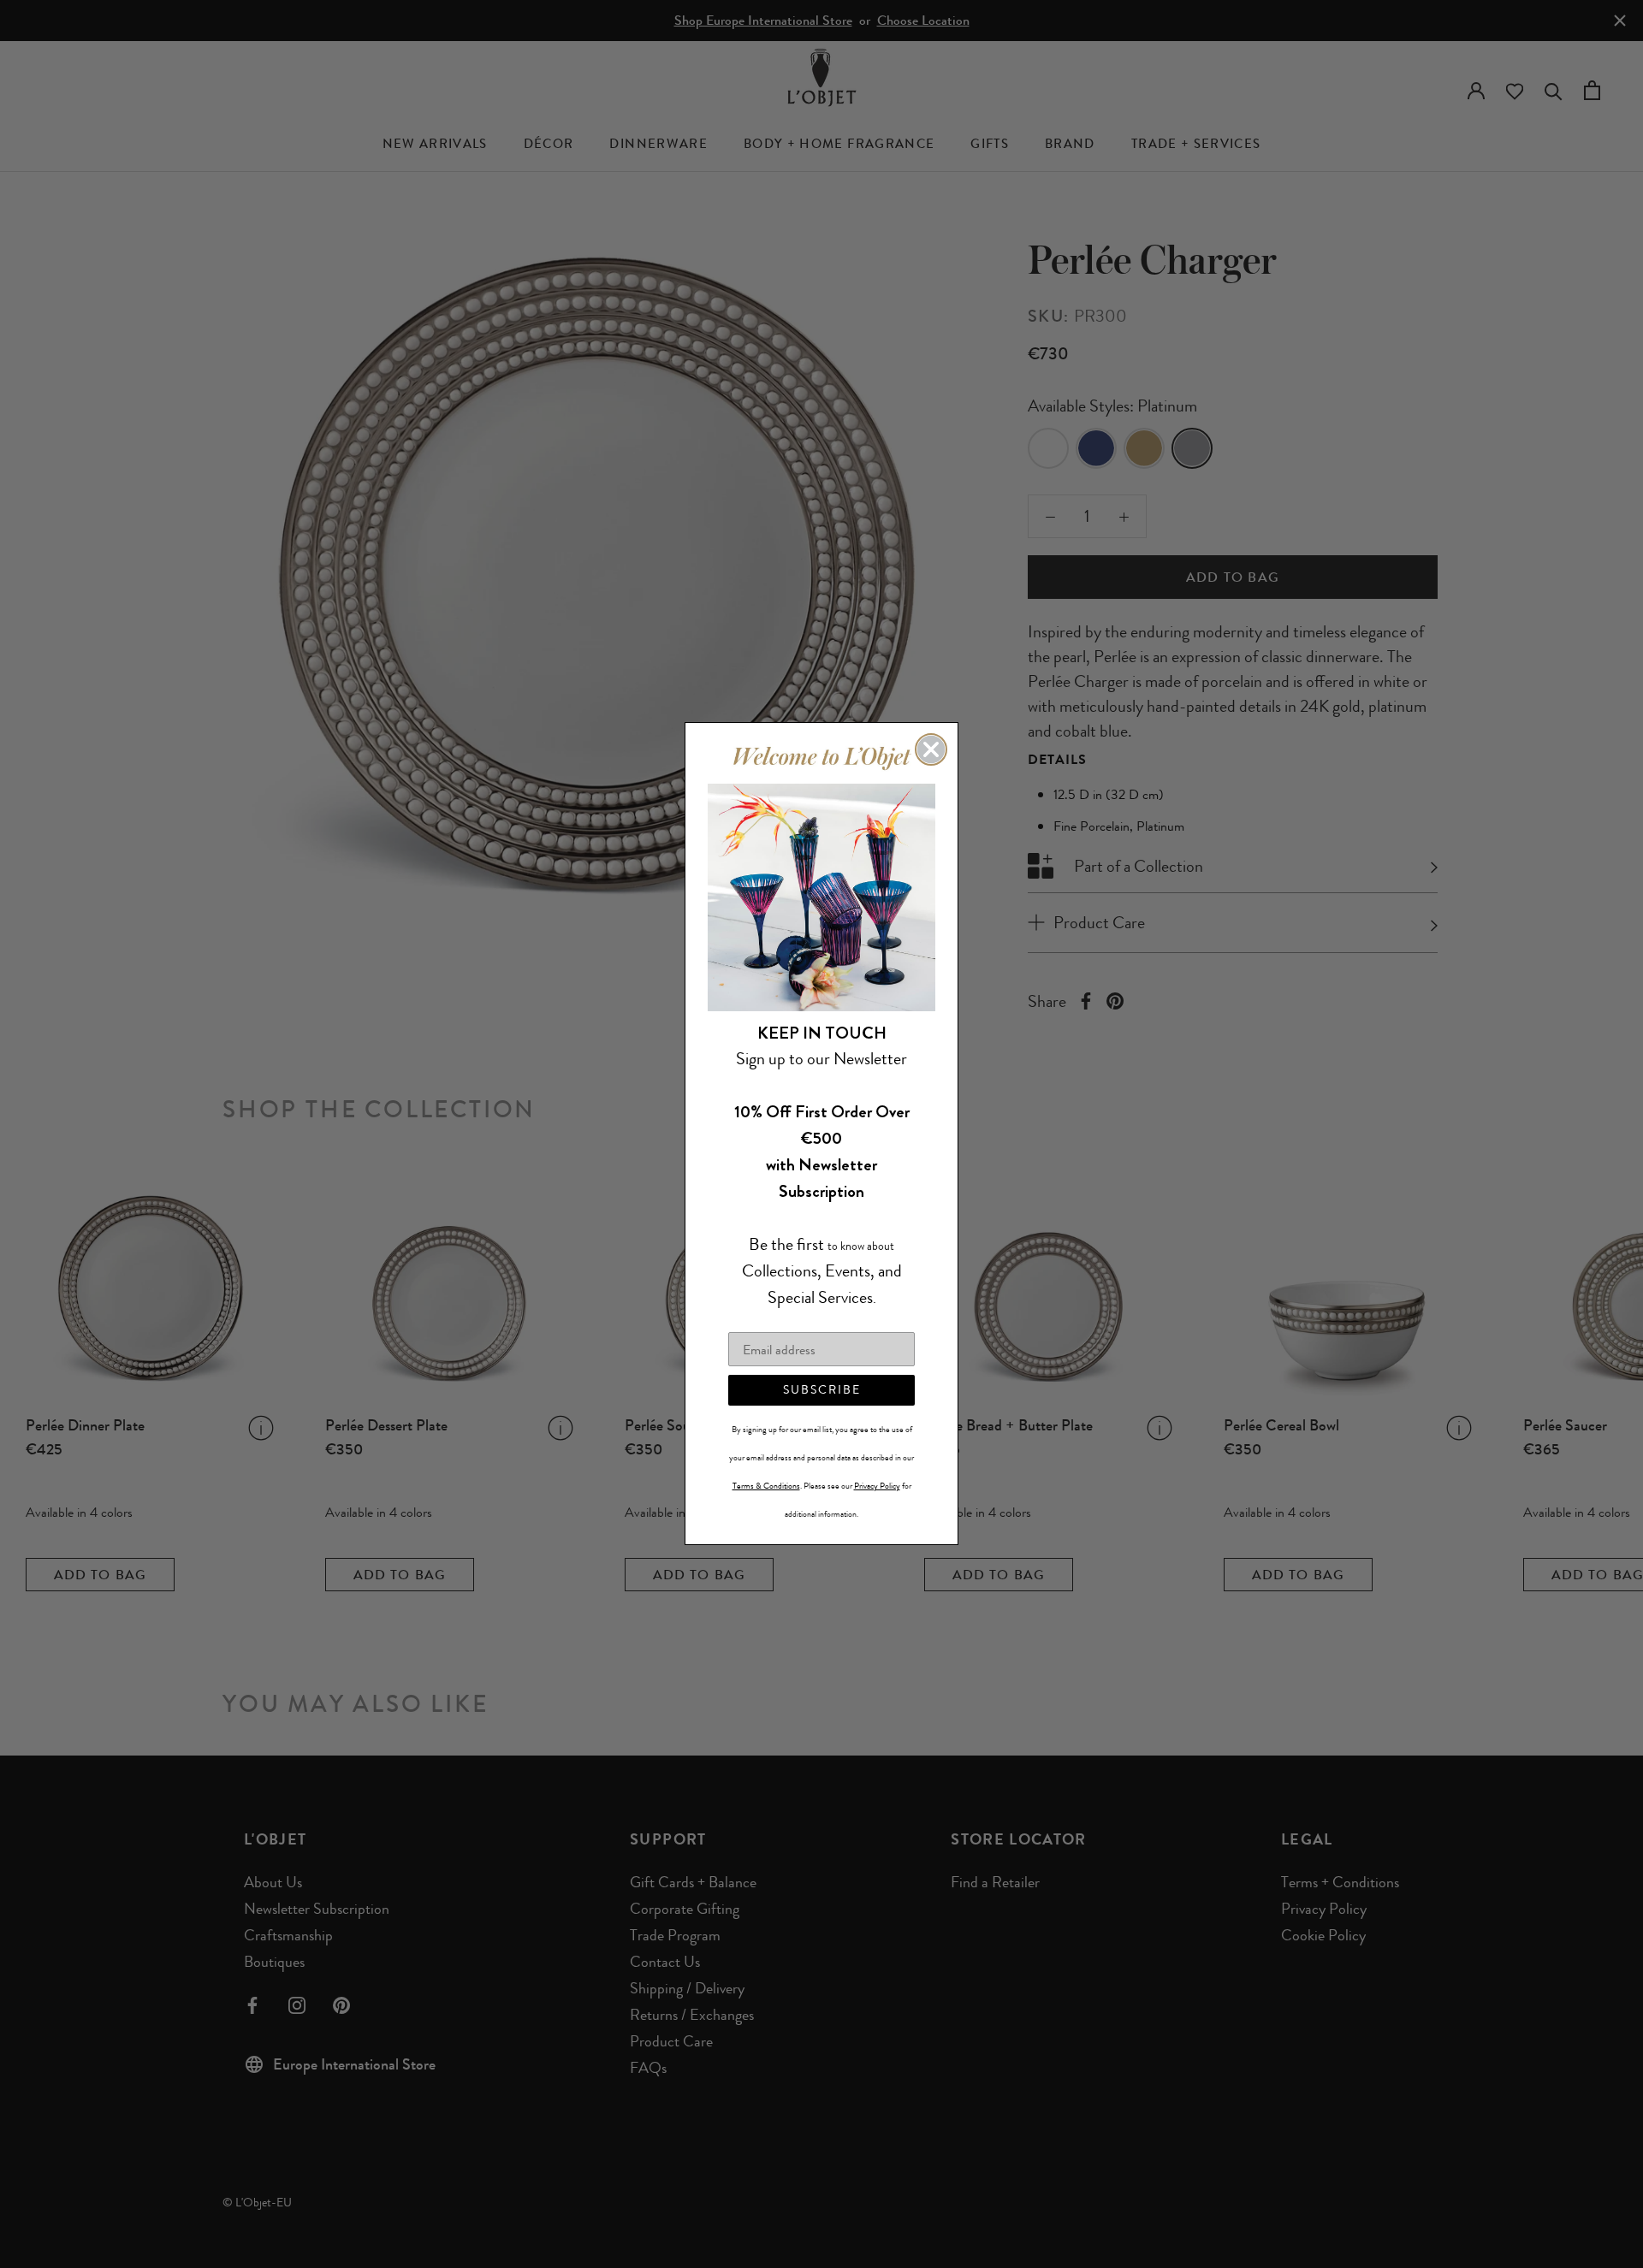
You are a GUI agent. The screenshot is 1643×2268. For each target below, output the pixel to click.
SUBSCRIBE (822, 1391)
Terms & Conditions (766, 1487)
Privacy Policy (877, 1487)
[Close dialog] (931, 749)
